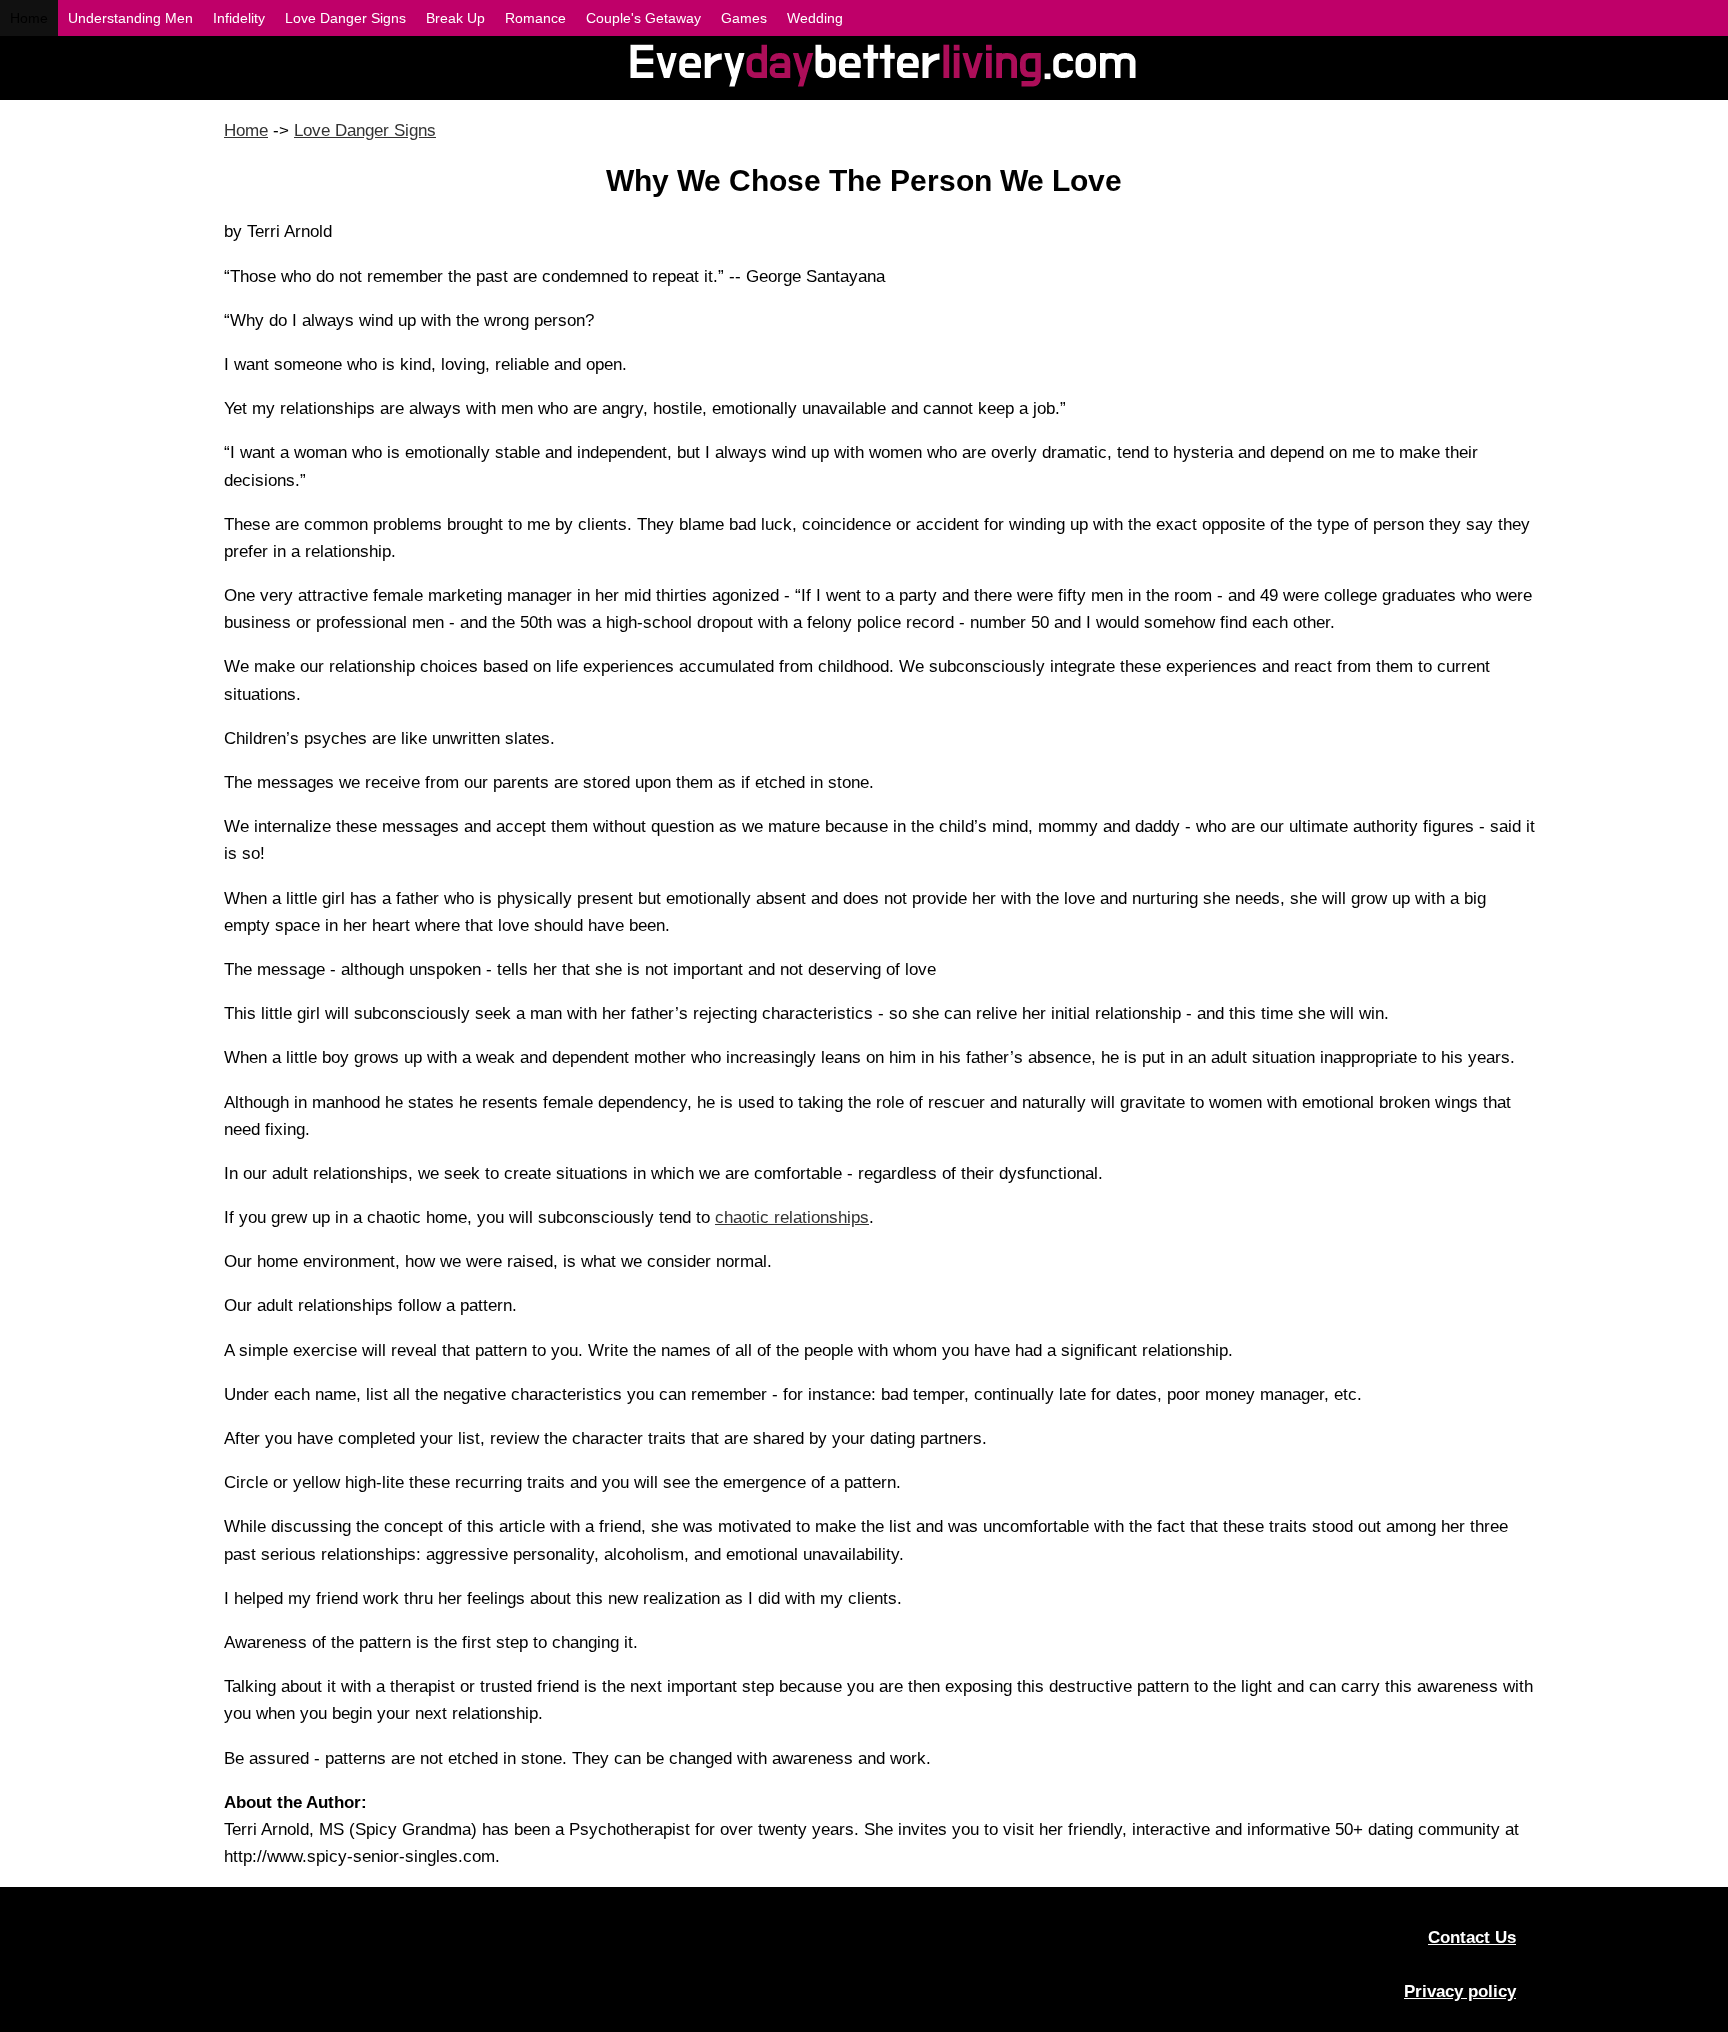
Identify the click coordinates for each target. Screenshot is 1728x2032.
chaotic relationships (792, 1217)
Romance (535, 18)
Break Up (455, 18)
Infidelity (239, 18)
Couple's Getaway (643, 18)
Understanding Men (130, 18)
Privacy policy (1460, 1991)
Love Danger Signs (365, 130)
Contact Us (1472, 1937)
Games (744, 18)
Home (246, 130)
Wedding (815, 18)
